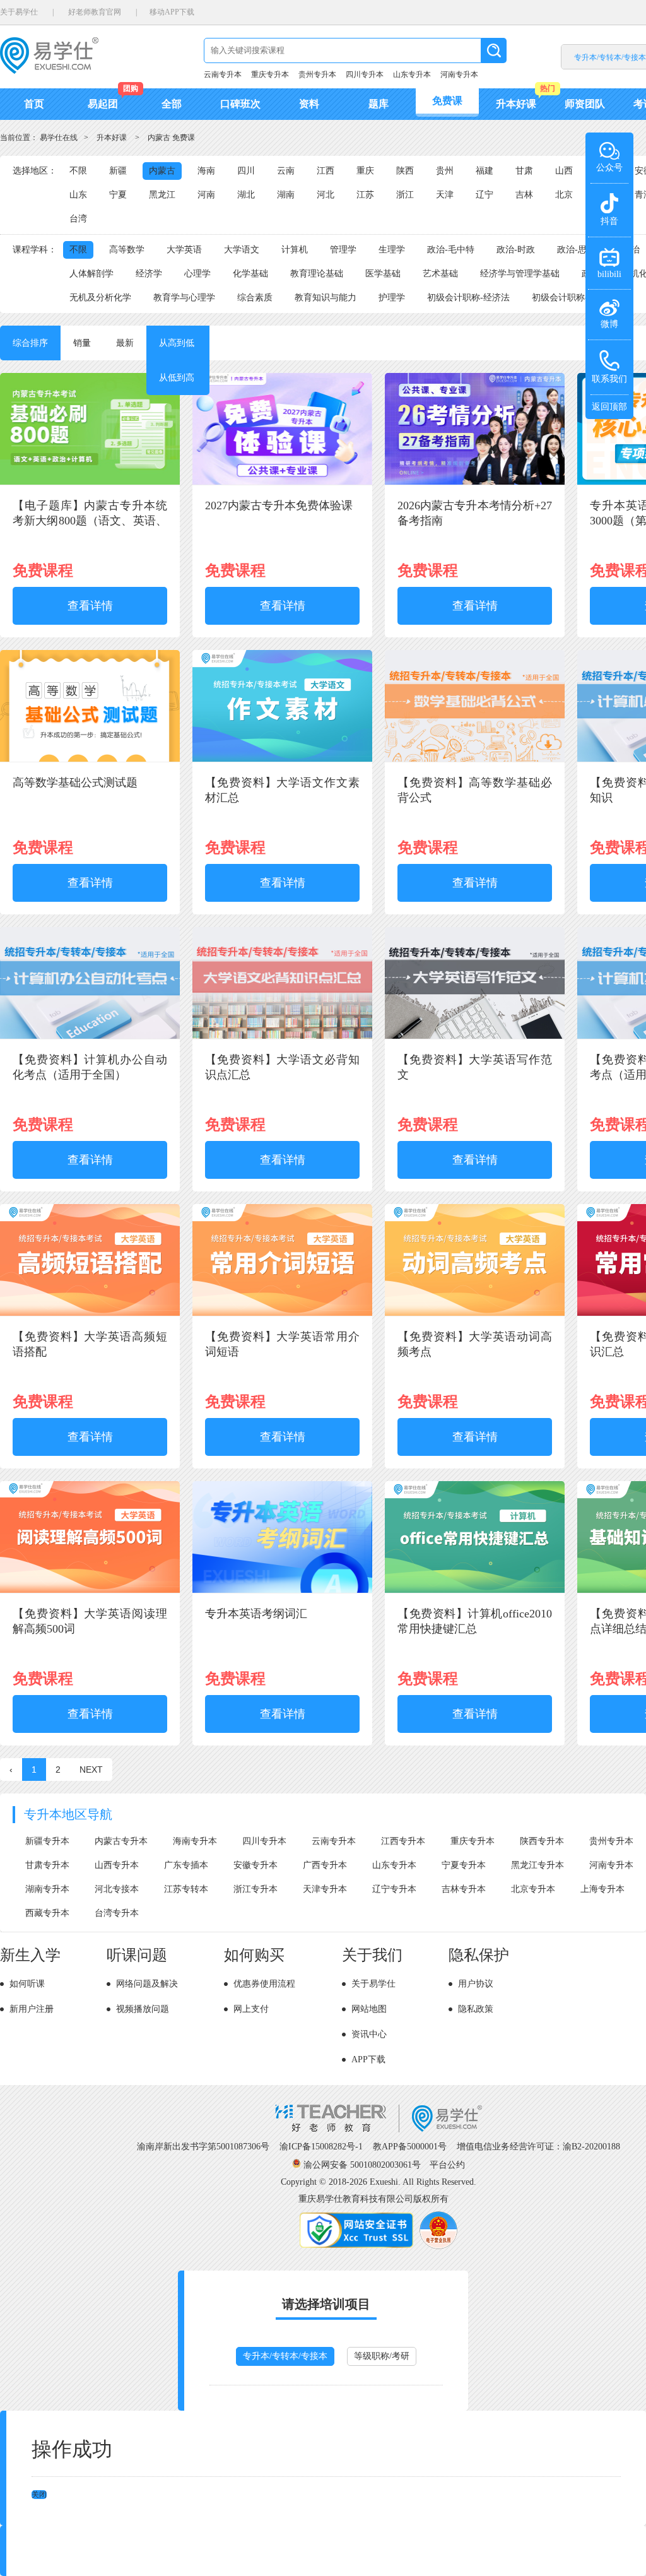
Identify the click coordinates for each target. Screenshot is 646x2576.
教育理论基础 (317, 274)
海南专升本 (195, 1841)
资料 (309, 104)
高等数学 (127, 250)
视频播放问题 (143, 2009)
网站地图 (369, 2009)
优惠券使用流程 (264, 1984)
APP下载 (368, 2059)
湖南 (286, 195)
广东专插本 (186, 1865)
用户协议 (476, 1984)
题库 (379, 104)
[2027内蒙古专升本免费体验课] (282, 482)
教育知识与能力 (326, 298)
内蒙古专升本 (121, 1841)
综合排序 (30, 343)
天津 (445, 195)
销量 (82, 343)
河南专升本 (459, 74)
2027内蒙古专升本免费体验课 (279, 505)
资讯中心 (369, 2034)
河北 (326, 195)
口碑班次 (240, 104)
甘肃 (524, 171)
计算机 (295, 250)
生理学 (392, 250)
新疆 (118, 171)
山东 (78, 195)
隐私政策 (476, 2009)
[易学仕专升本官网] (49, 70)
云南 (286, 171)
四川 (246, 171)
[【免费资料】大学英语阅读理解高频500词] (90, 1591)
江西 (326, 171)
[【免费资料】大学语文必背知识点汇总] (282, 1037)
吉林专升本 (464, 1889)
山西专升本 (117, 1865)
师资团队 (585, 104)
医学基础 (383, 274)
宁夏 (118, 195)
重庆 (365, 171)
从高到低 (177, 343)
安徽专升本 (255, 1865)
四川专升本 (365, 74)
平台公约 (447, 2165)
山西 (564, 171)
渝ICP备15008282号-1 (321, 2147)
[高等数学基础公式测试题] (90, 759)
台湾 (78, 219)
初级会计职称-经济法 (468, 298)
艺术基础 (440, 274)
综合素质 (255, 298)
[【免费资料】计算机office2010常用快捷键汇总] (475, 1591)
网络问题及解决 (147, 1984)
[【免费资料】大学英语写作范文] (475, 1037)
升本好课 (516, 104)
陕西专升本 (542, 1841)
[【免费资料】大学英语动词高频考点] (475, 1314)
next (91, 1770)
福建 (484, 171)
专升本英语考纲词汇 (256, 1614)
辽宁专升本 (394, 1889)
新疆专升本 (47, 1841)
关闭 (39, 2495)
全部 (172, 104)
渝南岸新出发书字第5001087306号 (203, 2147)
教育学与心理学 (184, 298)
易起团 (103, 104)
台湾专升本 (117, 1913)
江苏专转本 (186, 1889)
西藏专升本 (47, 1913)
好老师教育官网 (95, 12)
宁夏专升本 (464, 1865)
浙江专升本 (255, 1889)
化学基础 (250, 274)
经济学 (149, 274)
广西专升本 (325, 1865)
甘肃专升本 (47, 1865)
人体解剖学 (91, 274)
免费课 (447, 101)
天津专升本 (325, 1889)
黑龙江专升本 (537, 1865)
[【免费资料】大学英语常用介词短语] (282, 1314)
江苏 (365, 195)
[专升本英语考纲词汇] (282, 1591)
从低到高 (177, 378)
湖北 (246, 195)
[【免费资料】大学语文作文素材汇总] (282, 759)
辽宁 (484, 195)
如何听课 (27, 1984)
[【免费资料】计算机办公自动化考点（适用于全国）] (90, 1037)
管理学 (343, 250)
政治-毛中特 (451, 250)
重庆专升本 (270, 74)
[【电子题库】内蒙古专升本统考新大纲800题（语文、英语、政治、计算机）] (90, 482)
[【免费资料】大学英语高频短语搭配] (90, 1314)
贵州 (445, 171)
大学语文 (242, 250)
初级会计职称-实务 (569, 298)
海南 (206, 171)
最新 (125, 343)
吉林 (524, 195)
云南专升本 (223, 74)
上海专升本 (602, 1889)
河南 (206, 195)
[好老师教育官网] (379, 2130)
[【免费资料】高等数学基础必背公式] (475, 759)
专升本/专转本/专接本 (285, 2356)
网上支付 (251, 2009)
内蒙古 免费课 (171, 138)
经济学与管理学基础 (520, 274)
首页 (34, 104)
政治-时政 (516, 250)
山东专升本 (412, 74)
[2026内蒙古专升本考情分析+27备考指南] (475, 482)
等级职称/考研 (382, 2356)
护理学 (392, 298)
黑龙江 (162, 195)
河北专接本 (117, 1889)
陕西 (405, 171)
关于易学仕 (19, 12)
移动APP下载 (172, 12)
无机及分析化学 (100, 298)
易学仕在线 (59, 138)
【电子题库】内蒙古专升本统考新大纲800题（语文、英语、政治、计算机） (90, 521)
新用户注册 (32, 2009)
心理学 (197, 274)
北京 (564, 195)
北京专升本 (533, 1889)
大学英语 (184, 250)
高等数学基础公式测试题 (75, 783)
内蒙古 (162, 171)
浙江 (405, 195)
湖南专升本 (47, 1889)
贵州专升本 (317, 74)
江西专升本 (403, 1841)
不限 (78, 171)
